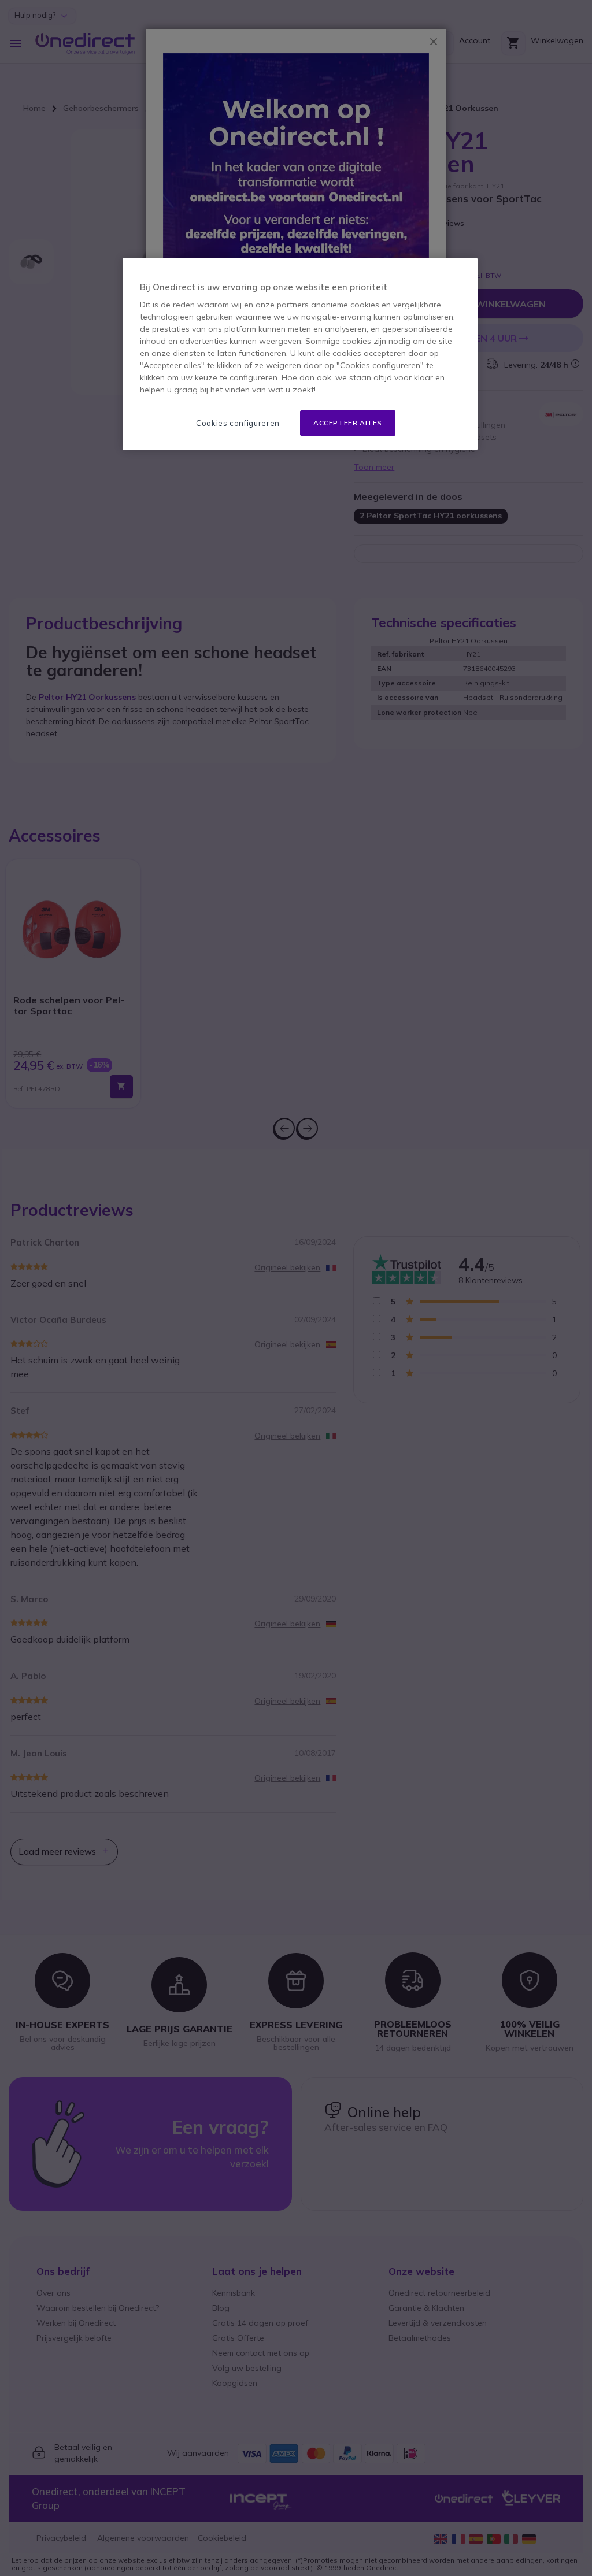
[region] (300, 354)
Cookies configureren (238, 423)
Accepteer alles (348, 423)
